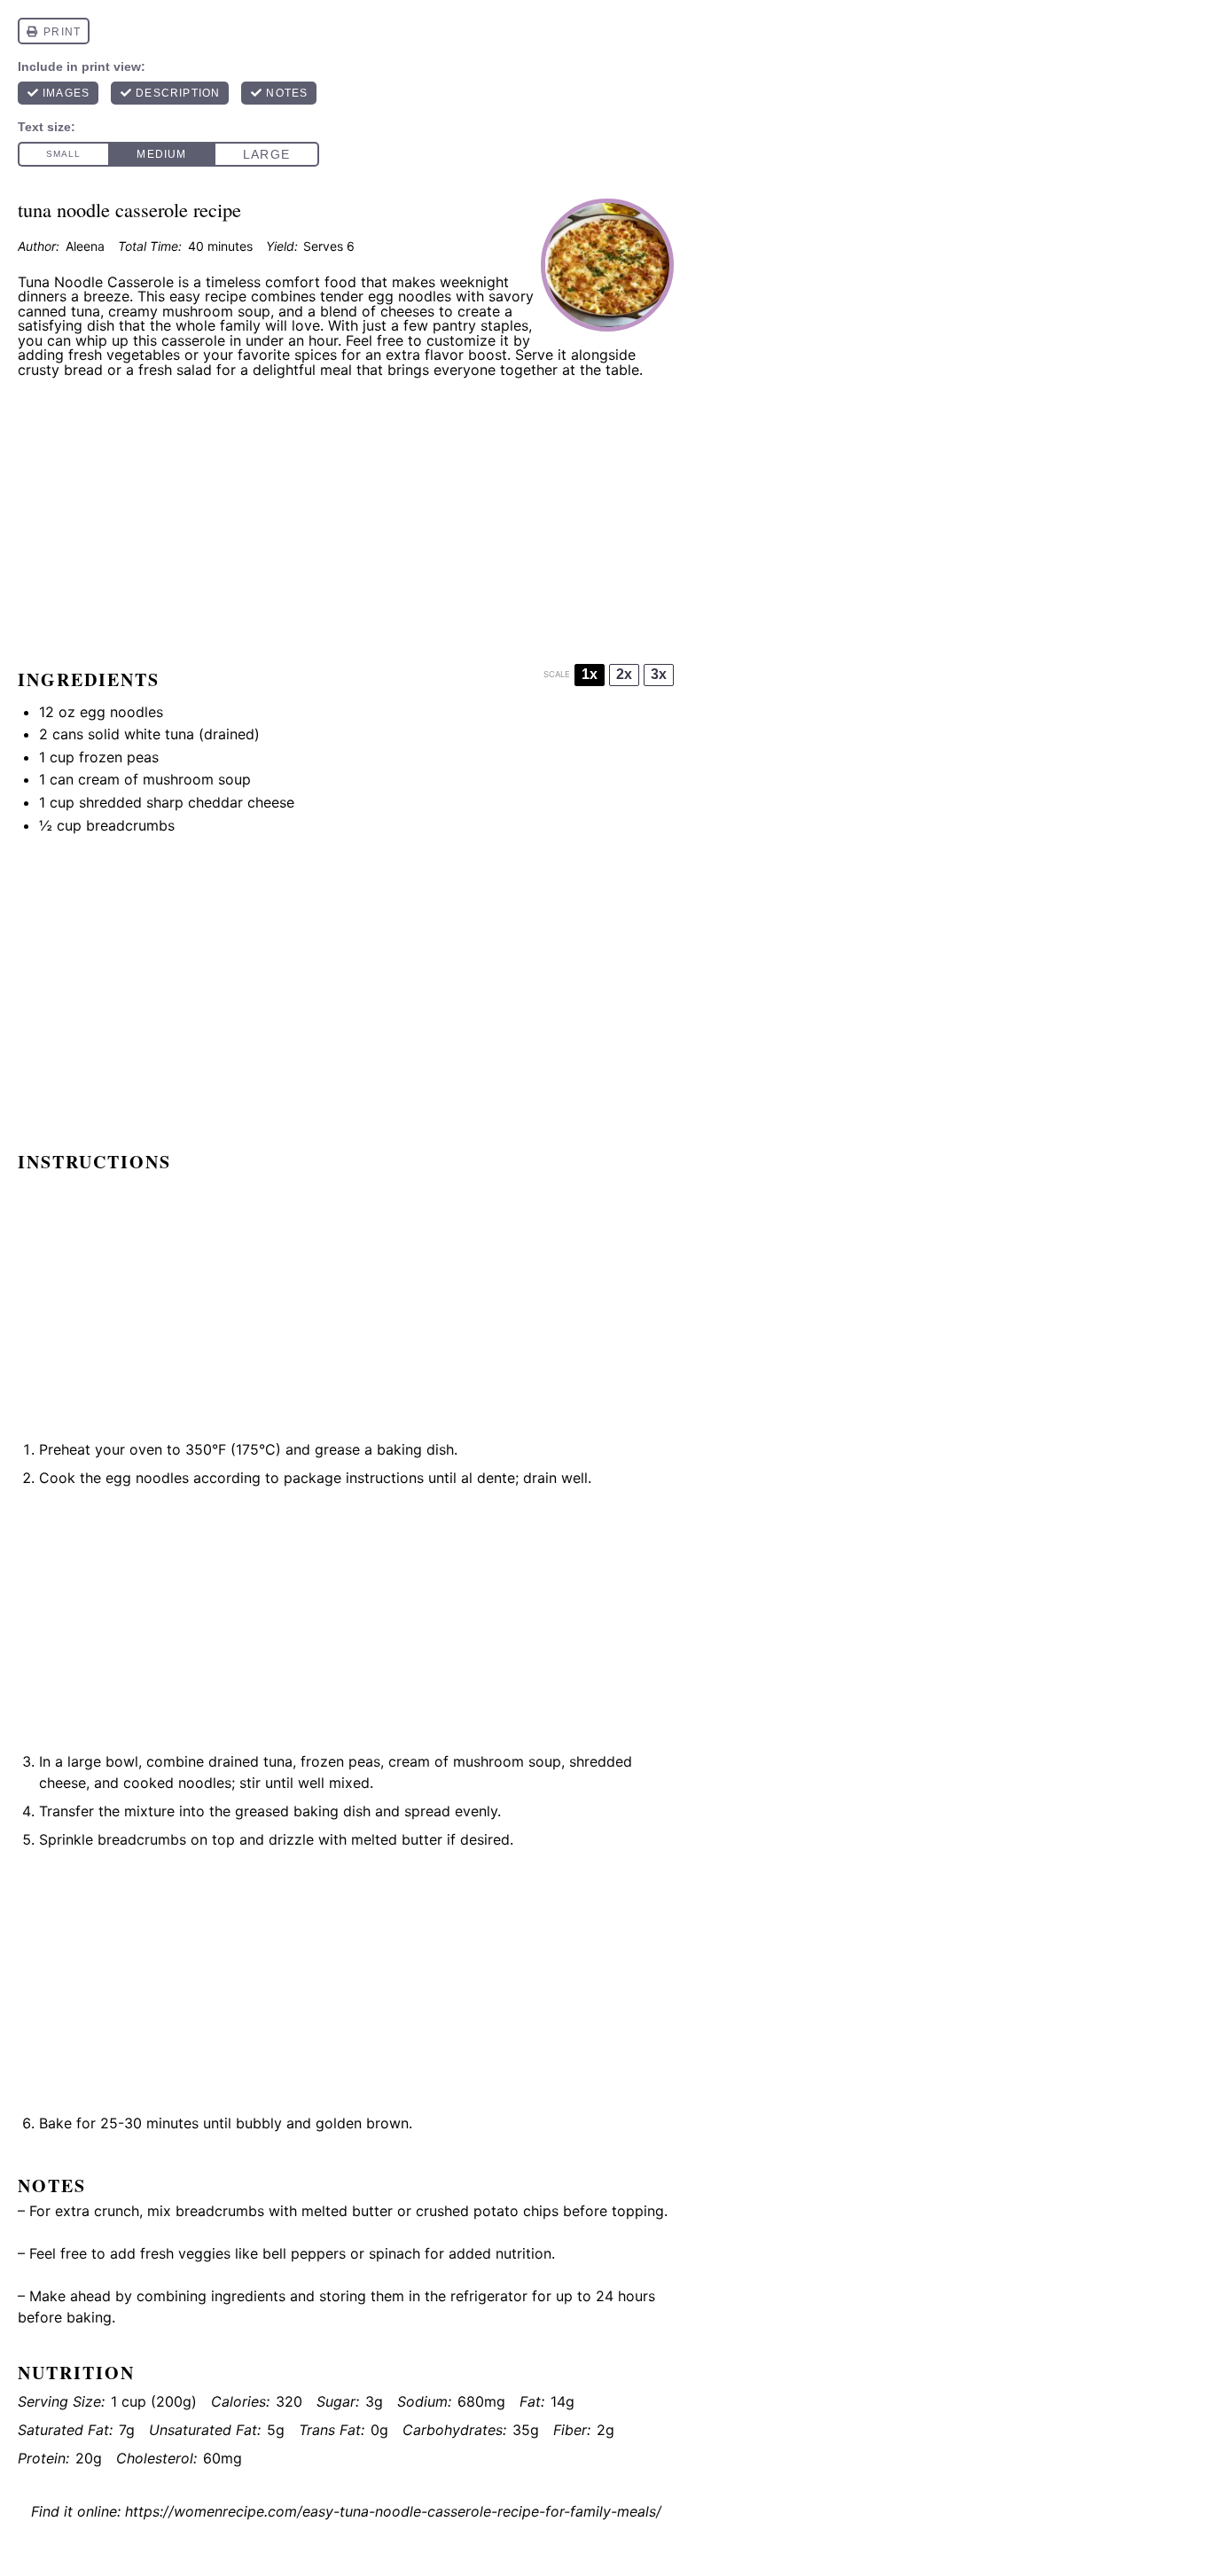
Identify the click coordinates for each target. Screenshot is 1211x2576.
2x (624, 674)
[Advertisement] (346, 515)
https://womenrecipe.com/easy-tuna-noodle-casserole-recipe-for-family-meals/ (393, 2511)
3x (659, 674)
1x (590, 674)
